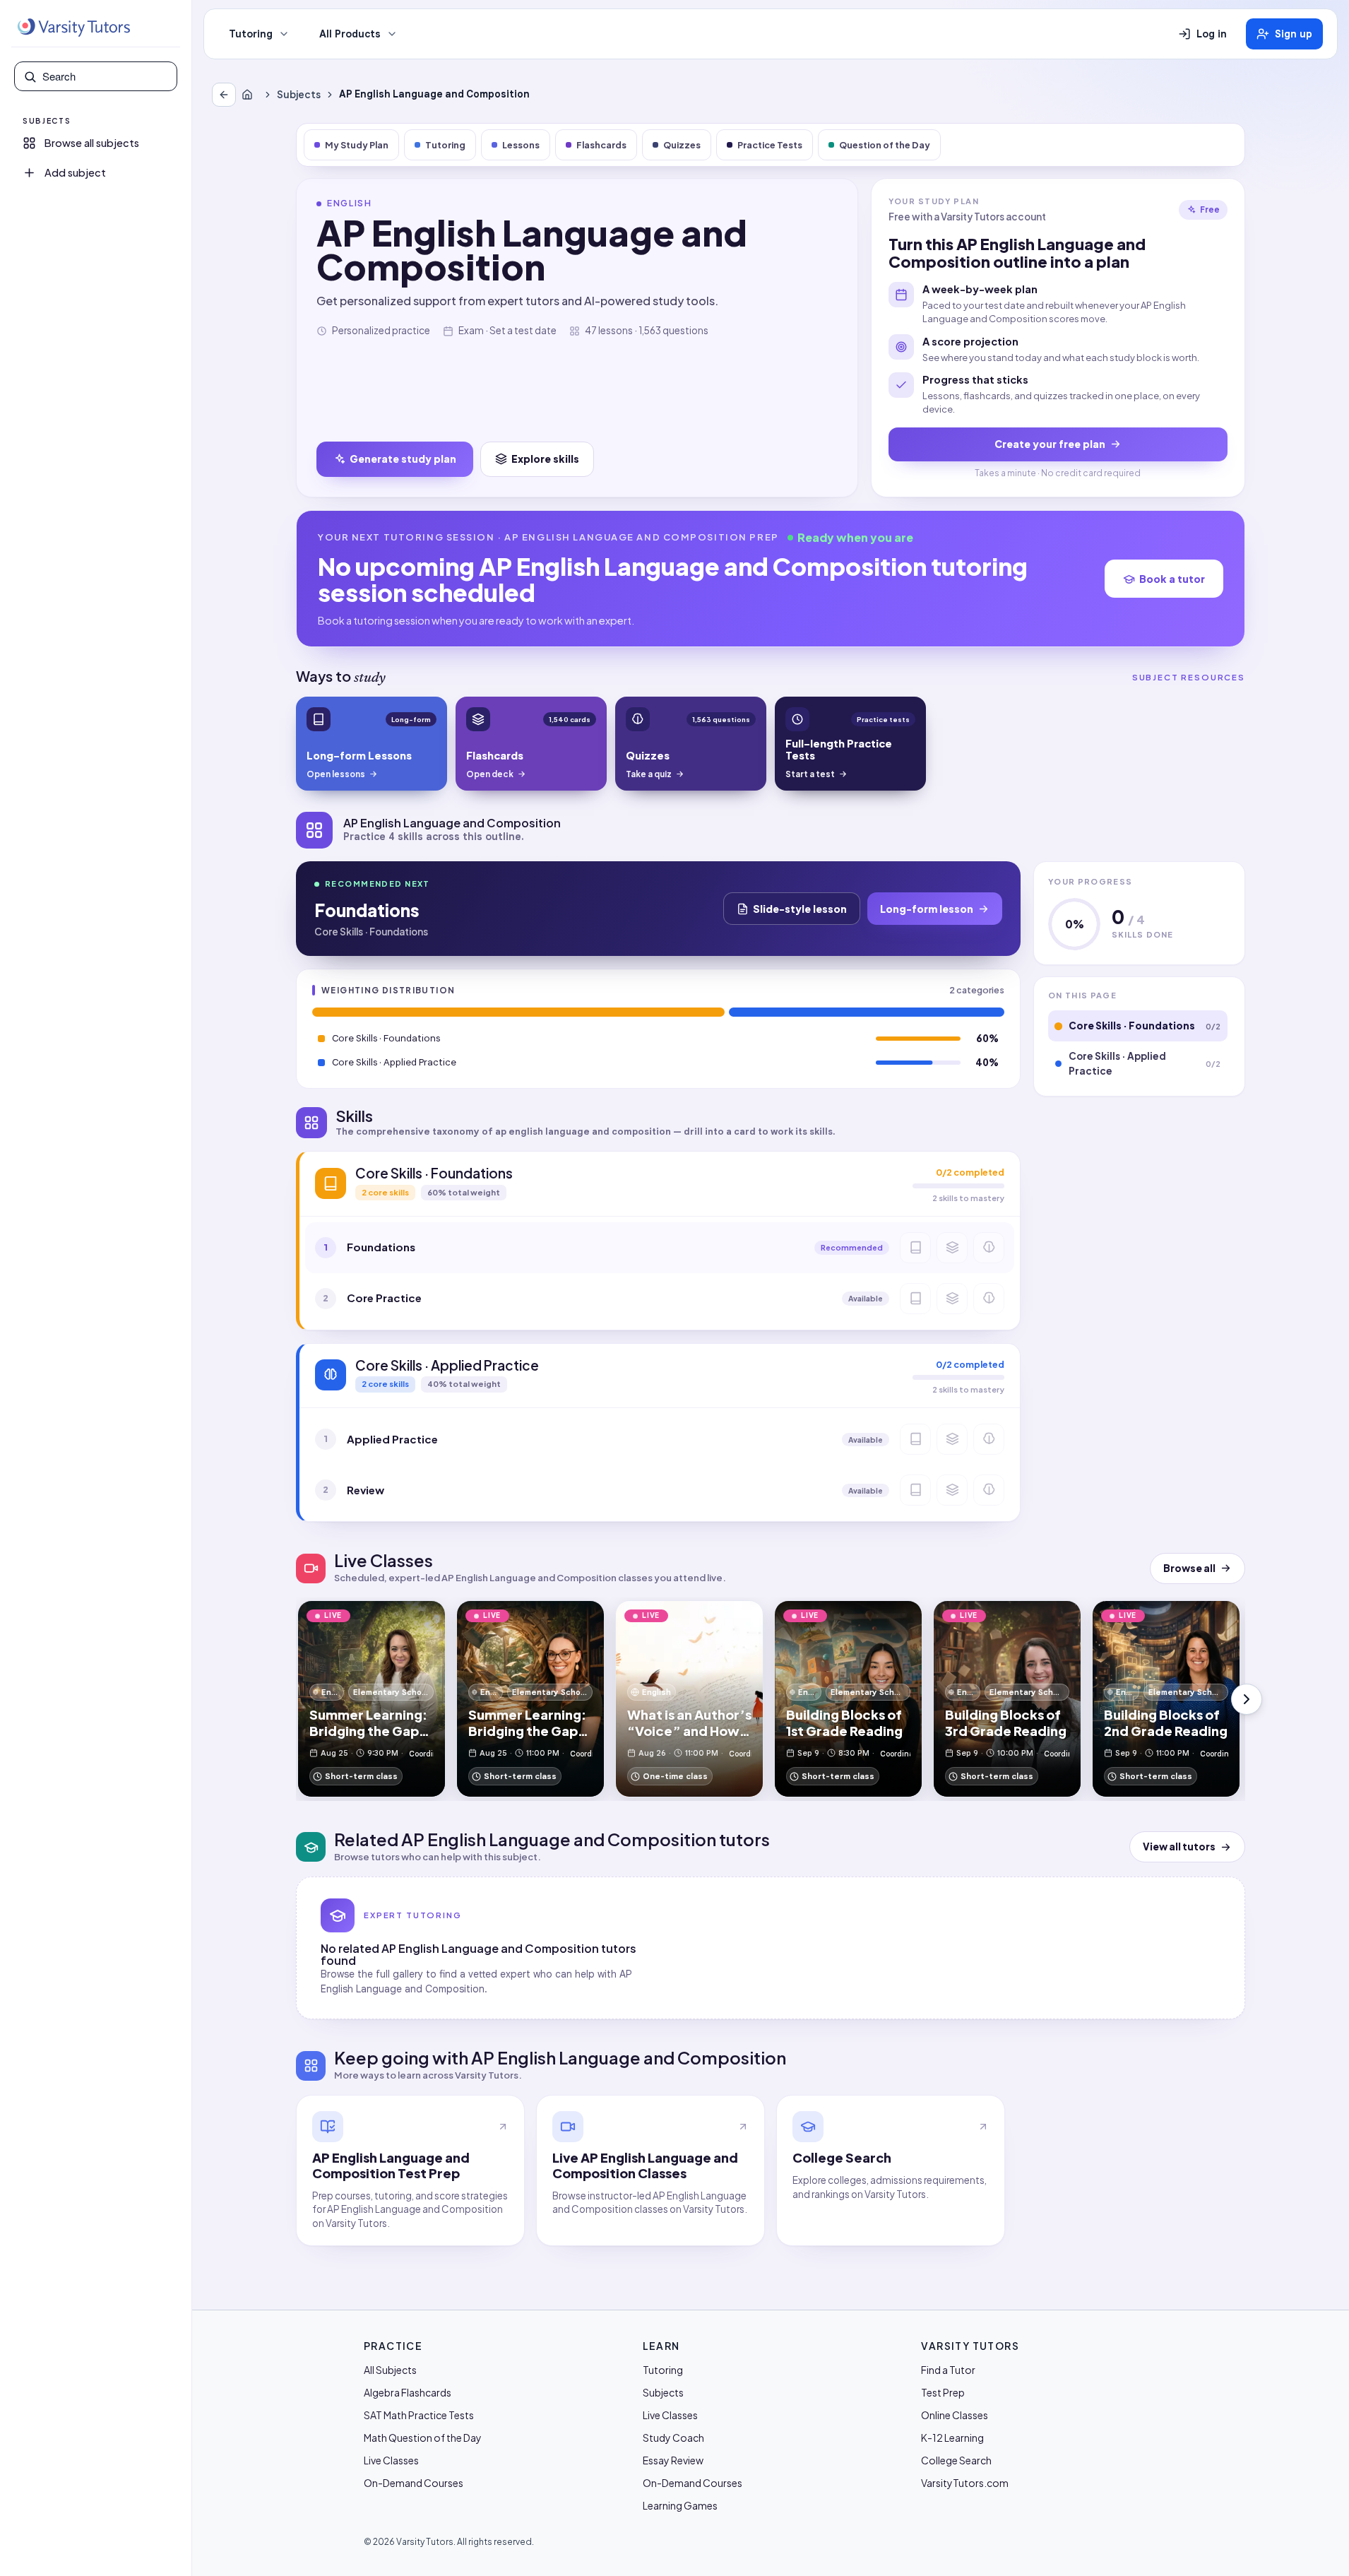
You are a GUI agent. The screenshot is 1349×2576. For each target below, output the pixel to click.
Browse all (1189, 1568)
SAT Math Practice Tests (419, 2415)
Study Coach (673, 2438)
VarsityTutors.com (965, 2483)
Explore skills (545, 459)
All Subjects (390, 2370)
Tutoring (251, 34)
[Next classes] (1247, 1699)
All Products (350, 34)
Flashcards (601, 145)
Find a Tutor (948, 2370)
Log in (1212, 34)
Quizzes (682, 145)
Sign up (1294, 34)
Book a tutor (1172, 579)
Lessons (521, 145)
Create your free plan (1050, 444)
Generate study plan (403, 459)
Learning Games (680, 2505)
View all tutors (1179, 1847)
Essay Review (673, 2460)
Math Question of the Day (423, 2438)
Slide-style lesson (800, 909)
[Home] (250, 95)
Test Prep (943, 2392)
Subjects (299, 94)
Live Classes (391, 2460)
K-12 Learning (952, 2438)
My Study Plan (357, 145)
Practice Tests (770, 145)
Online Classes (955, 2415)
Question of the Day (885, 145)
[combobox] (105, 76)
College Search (956, 2460)
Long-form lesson (927, 909)
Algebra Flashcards (408, 2392)
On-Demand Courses (414, 2483)
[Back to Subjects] (224, 95)
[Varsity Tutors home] (73, 28)
